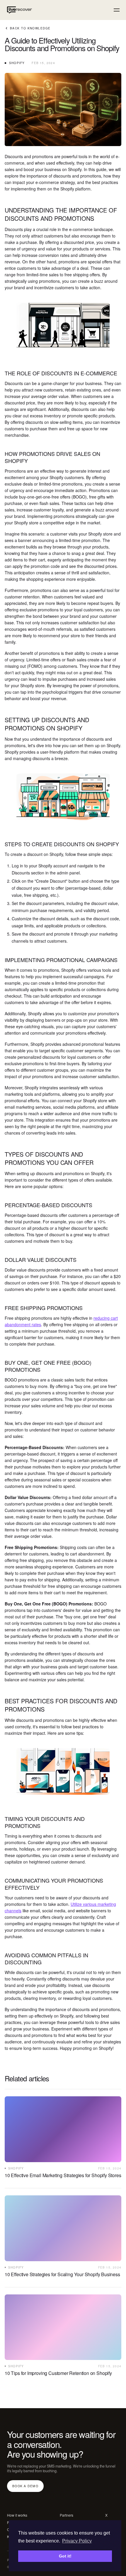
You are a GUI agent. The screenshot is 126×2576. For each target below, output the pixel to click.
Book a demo (25, 2486)
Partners (67, 2515)
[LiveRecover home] (18, 10)
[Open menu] (117, 10)
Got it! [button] (65, 2556)
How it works (17, 2515)
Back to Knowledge (30, 28)
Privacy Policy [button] (77, 2541)
